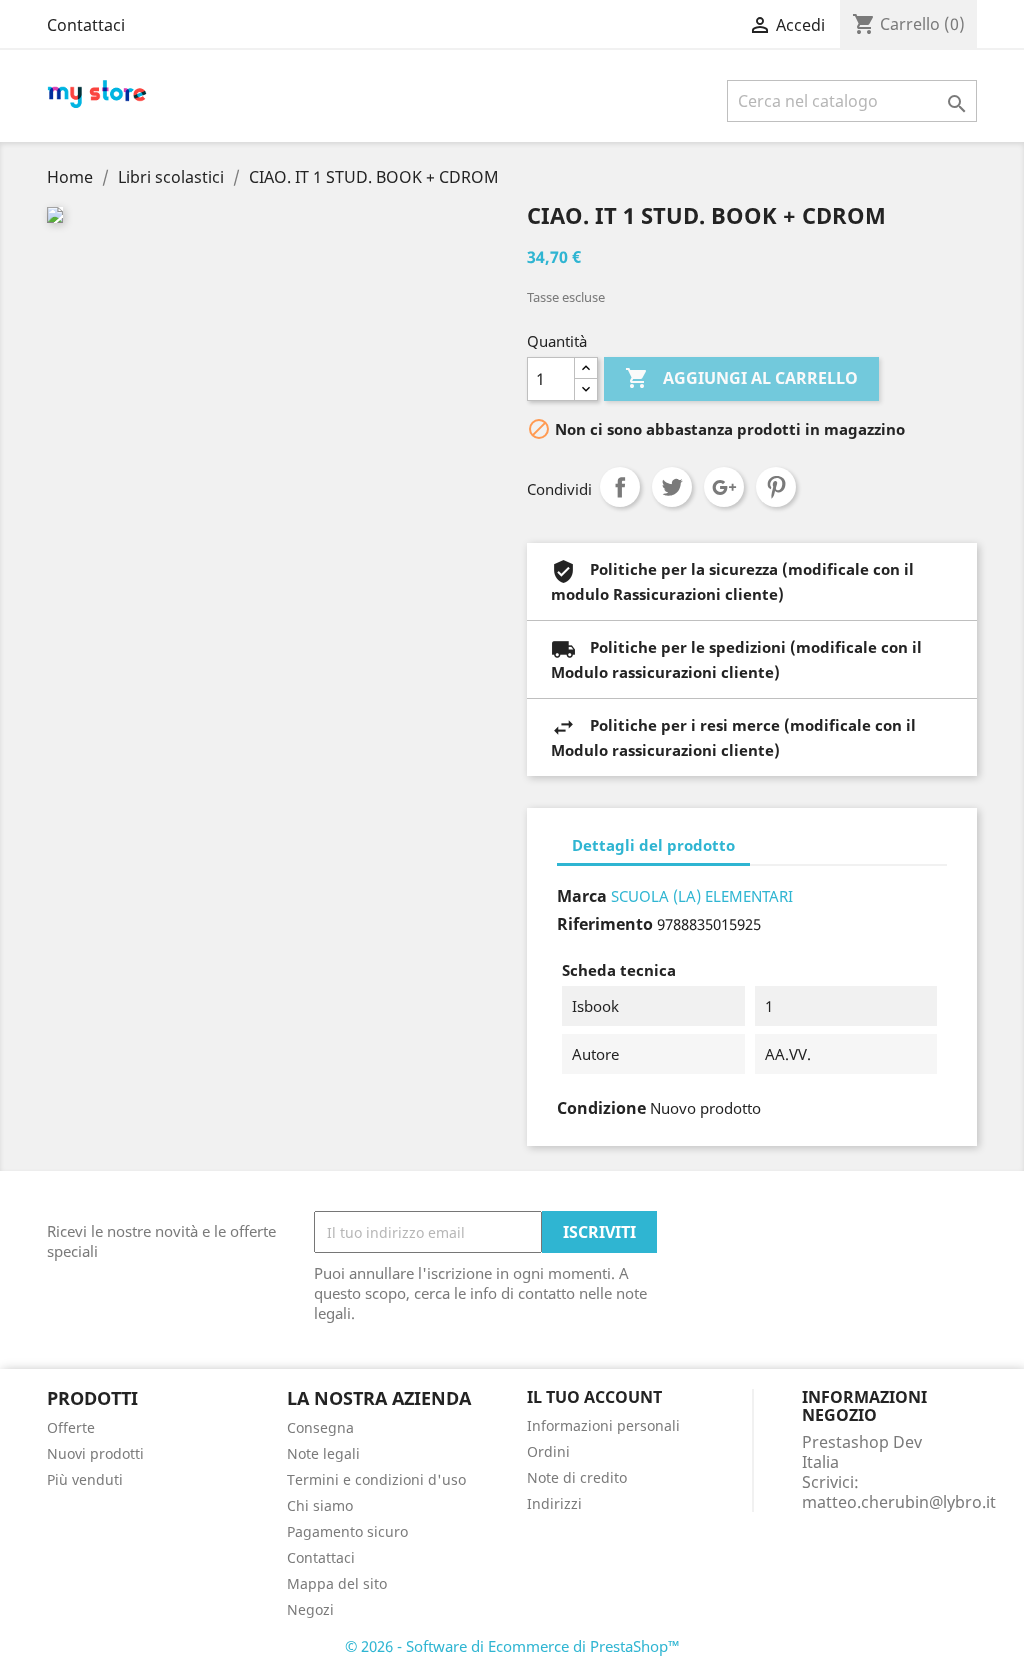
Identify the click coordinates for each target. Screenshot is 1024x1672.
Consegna (320, 1427)
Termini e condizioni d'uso (376, 1479)
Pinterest (776, 487)
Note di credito (577, 1477)
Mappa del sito (337, 1583)
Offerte (71, 1427)
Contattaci (86, 25)
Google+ (724, 487)
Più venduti (85, 1479)
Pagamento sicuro (347, 1531)
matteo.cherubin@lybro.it (899, 1502)
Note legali (323, 1453)
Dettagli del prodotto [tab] (653, 845)
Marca (582, 896)
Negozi (310, 1609)
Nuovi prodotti (95, 1453)
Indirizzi (554, 1503)
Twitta (672, 487)
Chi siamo (320, 1505)
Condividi (620, 487)
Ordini (548, 1451)
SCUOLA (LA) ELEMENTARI (702, 896)
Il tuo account (594, 1397)
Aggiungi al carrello (741, 378)
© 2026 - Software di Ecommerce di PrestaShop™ (512, 1646)
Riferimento (605, 924)
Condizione (601, 1108)
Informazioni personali (603, 1425)
